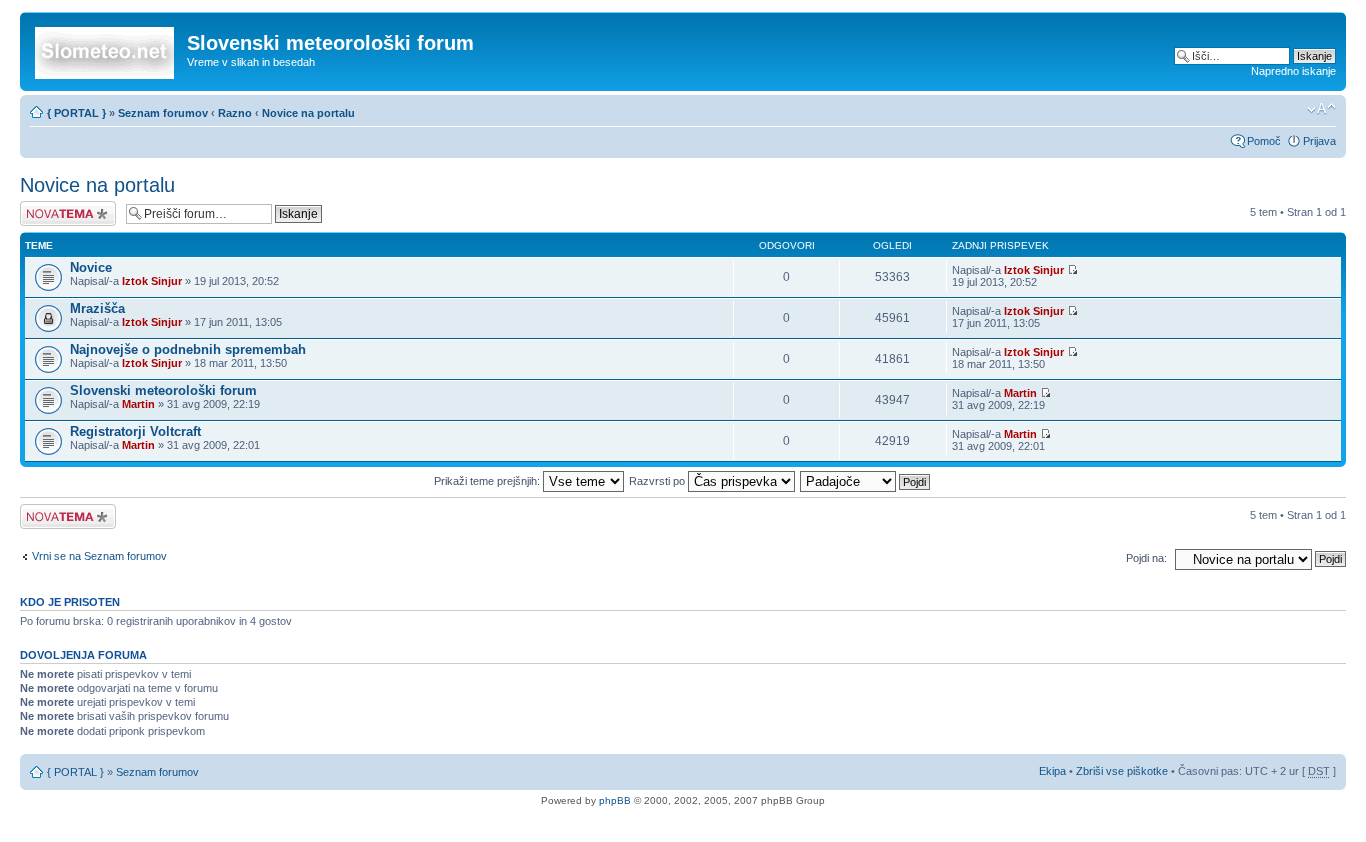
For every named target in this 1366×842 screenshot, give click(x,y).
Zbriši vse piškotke (1123, 771)
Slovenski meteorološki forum (163, 390)
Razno (236, 113)
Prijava (1319, 141)
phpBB (615, 800)
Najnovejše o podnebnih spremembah (188, 349)
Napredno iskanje (1293, 71)
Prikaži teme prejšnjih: (488, 481)
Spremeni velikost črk (1321, 109)
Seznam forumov (163, 113)
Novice (91, 267)
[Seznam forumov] (106, 49)
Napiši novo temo (62, 207)
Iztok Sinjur (152, 281)
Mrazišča (97, 308)
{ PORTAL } (76, 113)
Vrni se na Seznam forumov (99, 556)
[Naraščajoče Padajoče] (866, 481)
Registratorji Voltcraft (135, 431)
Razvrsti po (658, 481)
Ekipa (1052, 771)
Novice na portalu (308, 113)
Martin (138, 404)
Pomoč (1264, 141)
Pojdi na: (1146, 558)
